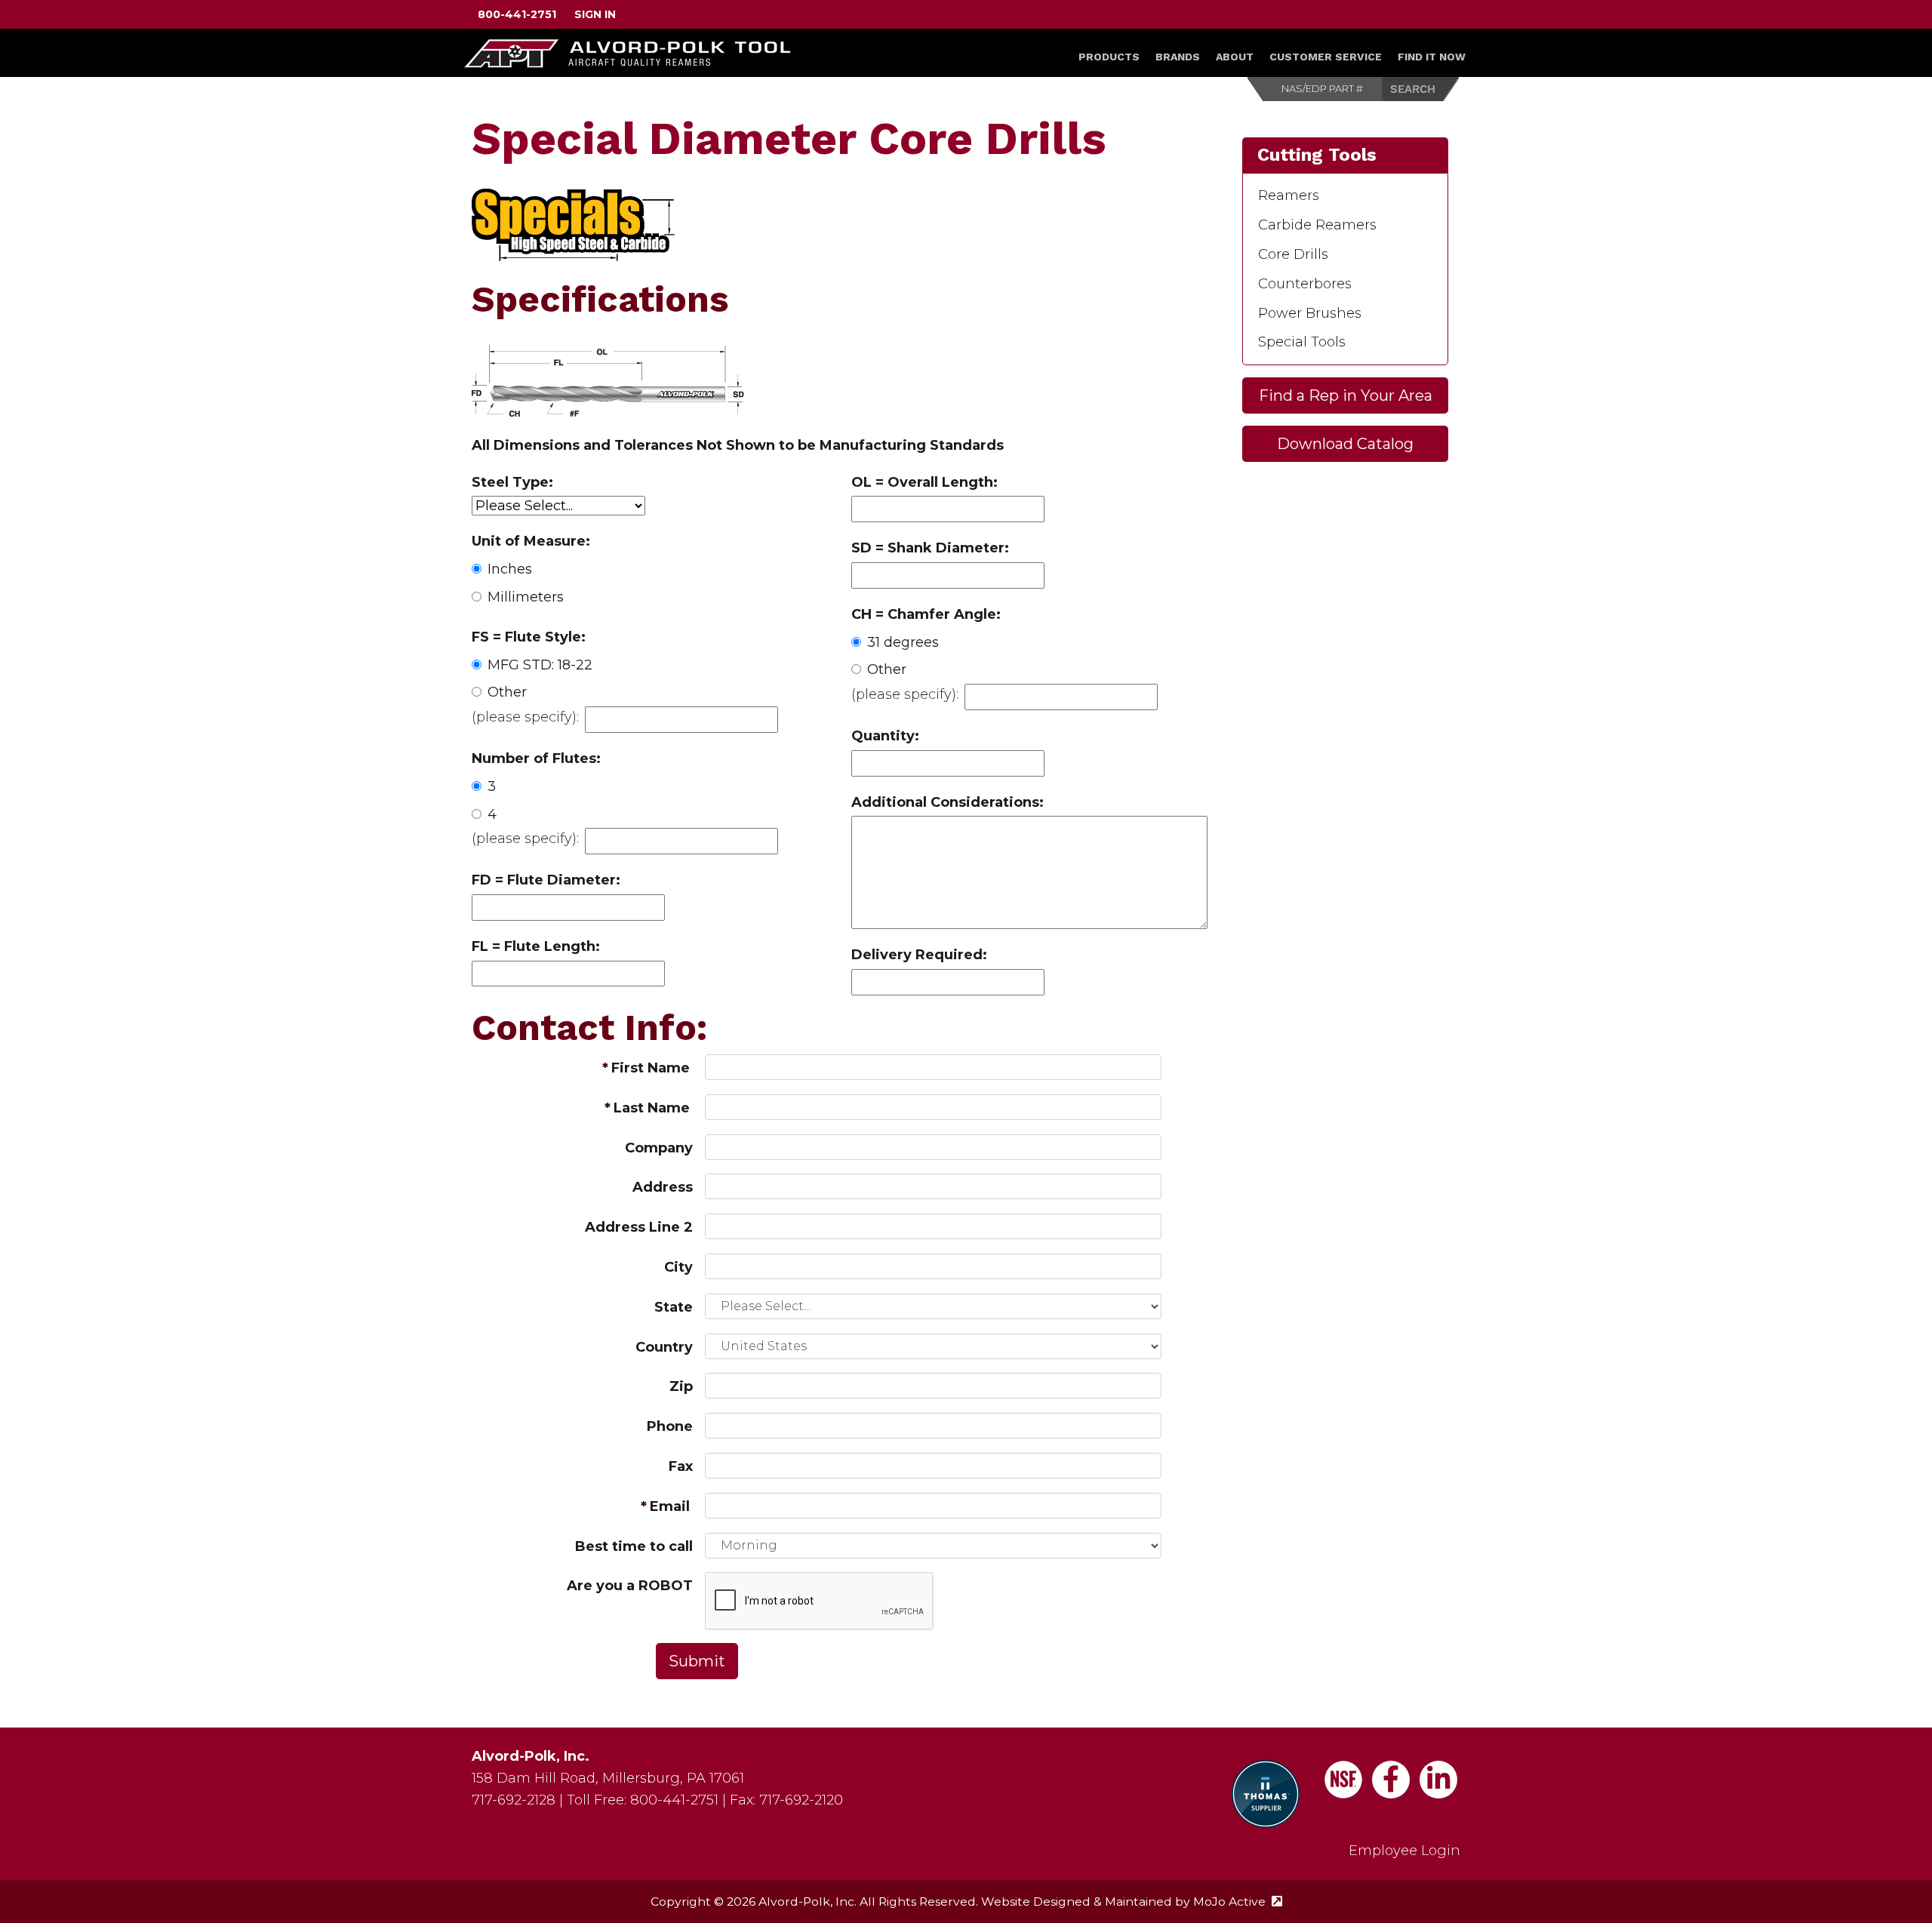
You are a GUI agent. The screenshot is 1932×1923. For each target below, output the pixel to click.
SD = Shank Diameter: (930, 548)
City (678, 1267)
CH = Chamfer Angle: (926, 614)
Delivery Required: (919, 955)
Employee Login (1404, 1851)
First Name (651, 1068)
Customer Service (1326, 57)
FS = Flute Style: (529, 637)
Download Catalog (1345, 444)
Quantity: (885, 736)
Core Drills (1293, 254)
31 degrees (903, 642)
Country (664, 1347)
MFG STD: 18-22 (540, 665)
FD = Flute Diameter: (546, 880)
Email (670, 1506)
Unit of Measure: (531, 541)
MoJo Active (1238, 1901)
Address (663, 1187)
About (1235, 57)
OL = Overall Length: (924, 482)
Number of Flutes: (536, 758)
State (674, 1307)
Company (659, 1148)
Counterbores (1305, 284)
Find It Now (1432, 57)
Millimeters (526, 597)
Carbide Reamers (1317, 225)
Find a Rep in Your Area (1346, 395)
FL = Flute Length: (536, 946)
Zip (681, 1386)
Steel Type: (512, 482)
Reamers (1289, 195)
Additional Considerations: (948, 802)
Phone (670, 1426)
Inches (510, 569)
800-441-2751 (517, 14)
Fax (681, 1466)
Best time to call (634, 1546)
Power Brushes (1310, 313)
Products (1109, 57)
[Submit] (1421, 89)
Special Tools (1302, 342)
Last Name (652, 1108)
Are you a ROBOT (630, 1586)
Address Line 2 (639, 1227)
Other (507, 692)
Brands (1178, 57)
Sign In (595, 14)
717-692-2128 (514, 1800)
